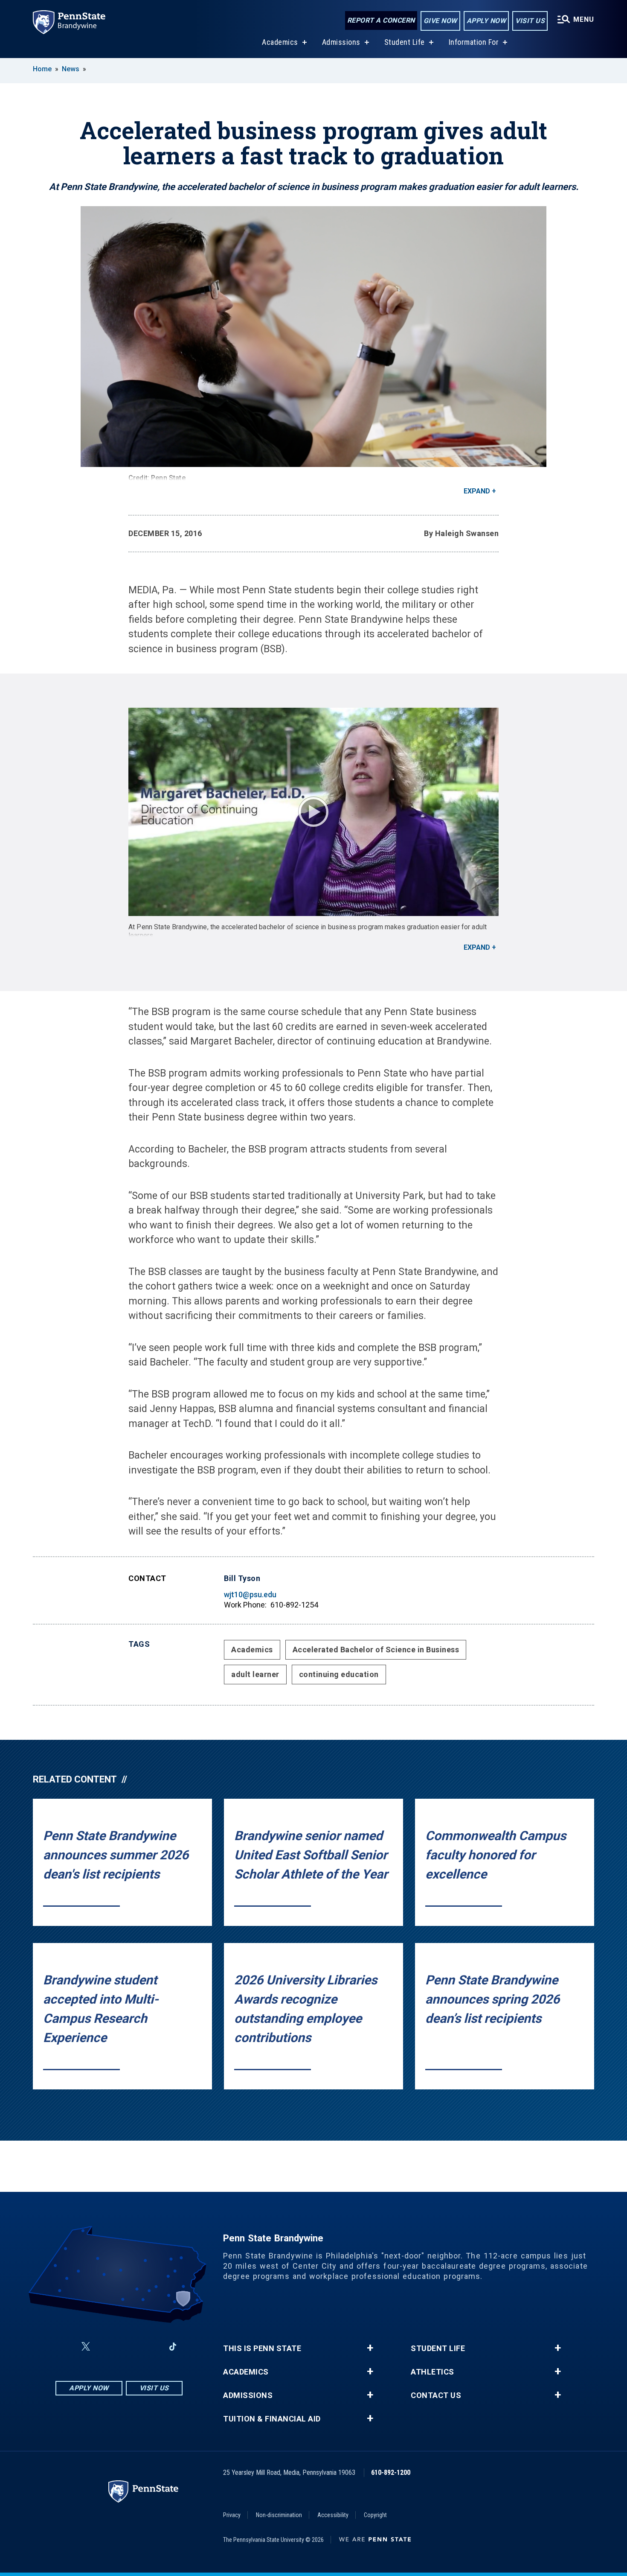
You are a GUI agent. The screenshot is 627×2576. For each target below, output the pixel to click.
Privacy (232, 2515)
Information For (474, 42)
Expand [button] (477, 491)
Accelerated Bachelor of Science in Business (376, 1650)
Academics (280, 42)
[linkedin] (151, 2347)
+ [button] (370, 2348)
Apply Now (486, 21)
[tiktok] (173, 2347)
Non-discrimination (279, 2515)
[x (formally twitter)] (86, 2347)
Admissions (341, 42)
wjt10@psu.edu (250, 1594)
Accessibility (333, 2515)
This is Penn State (262, 2348)
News (71, 69)
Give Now (440, 21)
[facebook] (65, 2347)
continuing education (339, 1674)
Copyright (375, 2515)
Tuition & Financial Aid (272, 2419)
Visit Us (530, 21)
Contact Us (436, 2395)
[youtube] (128, 2347)
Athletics (433, 2372)
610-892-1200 (391, 2472)
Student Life (405, 42)
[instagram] (106, 2347)
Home (42, 69)
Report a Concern (381, 20)
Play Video (313, 812)
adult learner (255, 1674)
